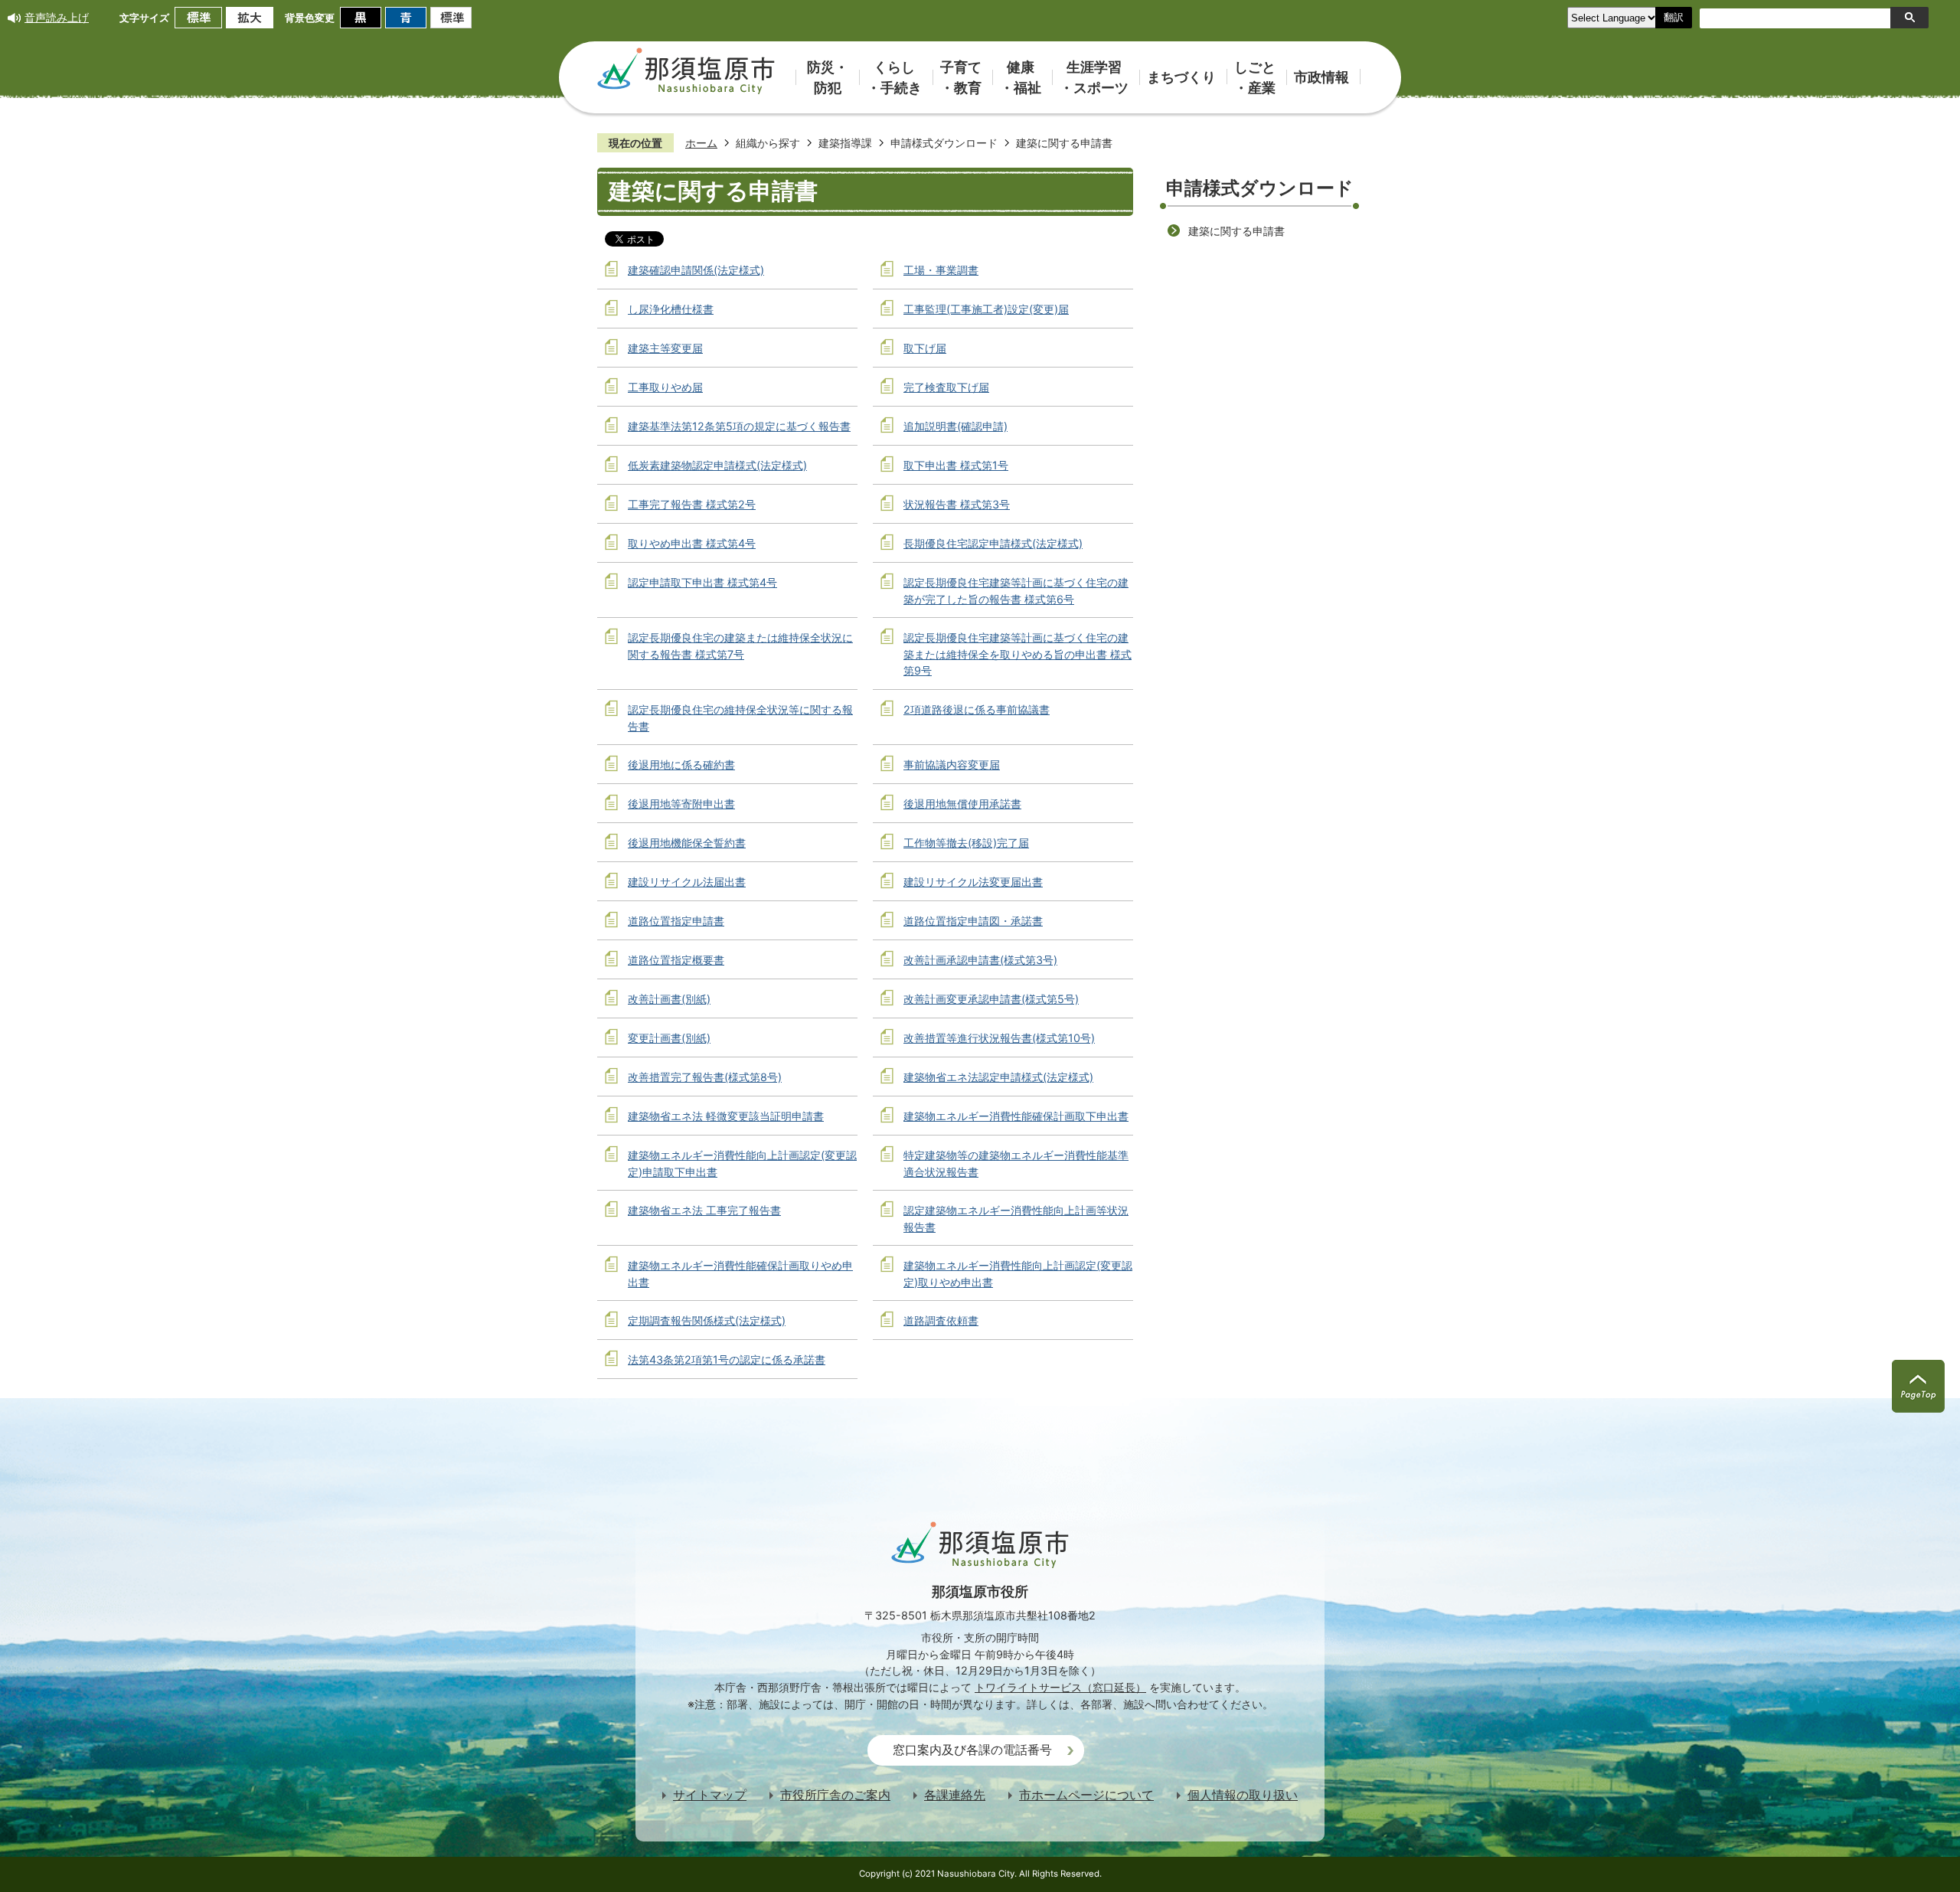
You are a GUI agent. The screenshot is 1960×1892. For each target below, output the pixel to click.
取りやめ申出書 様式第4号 (692, 543)
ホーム (701, 143)
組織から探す (768, 143)
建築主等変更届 (665, 348)
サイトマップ (710, 1795)
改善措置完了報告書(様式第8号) (705, 1077)
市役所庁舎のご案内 (835, 1795)
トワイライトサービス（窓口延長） (1060, 1687)
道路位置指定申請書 (676, 921)
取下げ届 (925, 348)
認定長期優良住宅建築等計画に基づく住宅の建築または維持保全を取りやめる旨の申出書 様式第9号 (1018, 654)
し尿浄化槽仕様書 (671, 309)
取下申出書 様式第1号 (956, 465)
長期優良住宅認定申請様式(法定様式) (993, 543)
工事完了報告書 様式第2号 (692, 504)
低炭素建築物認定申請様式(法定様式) (717, 465)
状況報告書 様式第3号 (957, 504)
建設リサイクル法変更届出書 (973, 882)
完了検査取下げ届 (946, 387)
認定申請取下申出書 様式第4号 (702, 582)
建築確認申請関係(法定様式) (696, 270)
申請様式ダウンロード (944, 143)
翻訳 (1674, 17)
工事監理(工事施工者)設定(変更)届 (986, 309)
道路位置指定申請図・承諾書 (973, 921)
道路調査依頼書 (941, 1320)
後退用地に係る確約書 (681, 765)
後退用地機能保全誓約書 (687, 843)
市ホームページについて (1086, 1795)
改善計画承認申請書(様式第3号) (980, 960)
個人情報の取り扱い (1243, 1795)
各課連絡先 (955, 1795)
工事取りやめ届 (665, 387)
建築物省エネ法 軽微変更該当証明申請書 (726, 1116)
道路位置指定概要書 (676, 960)
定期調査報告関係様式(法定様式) (707, 1320)
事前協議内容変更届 (952, 765)
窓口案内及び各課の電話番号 (972, 1750)
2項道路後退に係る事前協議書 (977, 709)
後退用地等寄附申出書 (681, 804)
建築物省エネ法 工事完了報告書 (704, 1210)
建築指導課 (845, 143)
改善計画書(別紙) (669, 999)
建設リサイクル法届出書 (687, 882)
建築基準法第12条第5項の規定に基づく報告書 (739, 426)
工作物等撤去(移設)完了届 (966, 843)
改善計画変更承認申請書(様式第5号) (991, 999)
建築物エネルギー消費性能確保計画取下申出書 (1016, 1116)
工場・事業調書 (941, 270)
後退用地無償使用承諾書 (962, 804)
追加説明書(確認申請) (955, 426)
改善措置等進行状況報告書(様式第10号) (999, 1038)
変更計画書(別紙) (669, 1038)
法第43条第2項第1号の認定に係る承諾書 (727, 1359)
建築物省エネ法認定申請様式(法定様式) (998, 1077)
